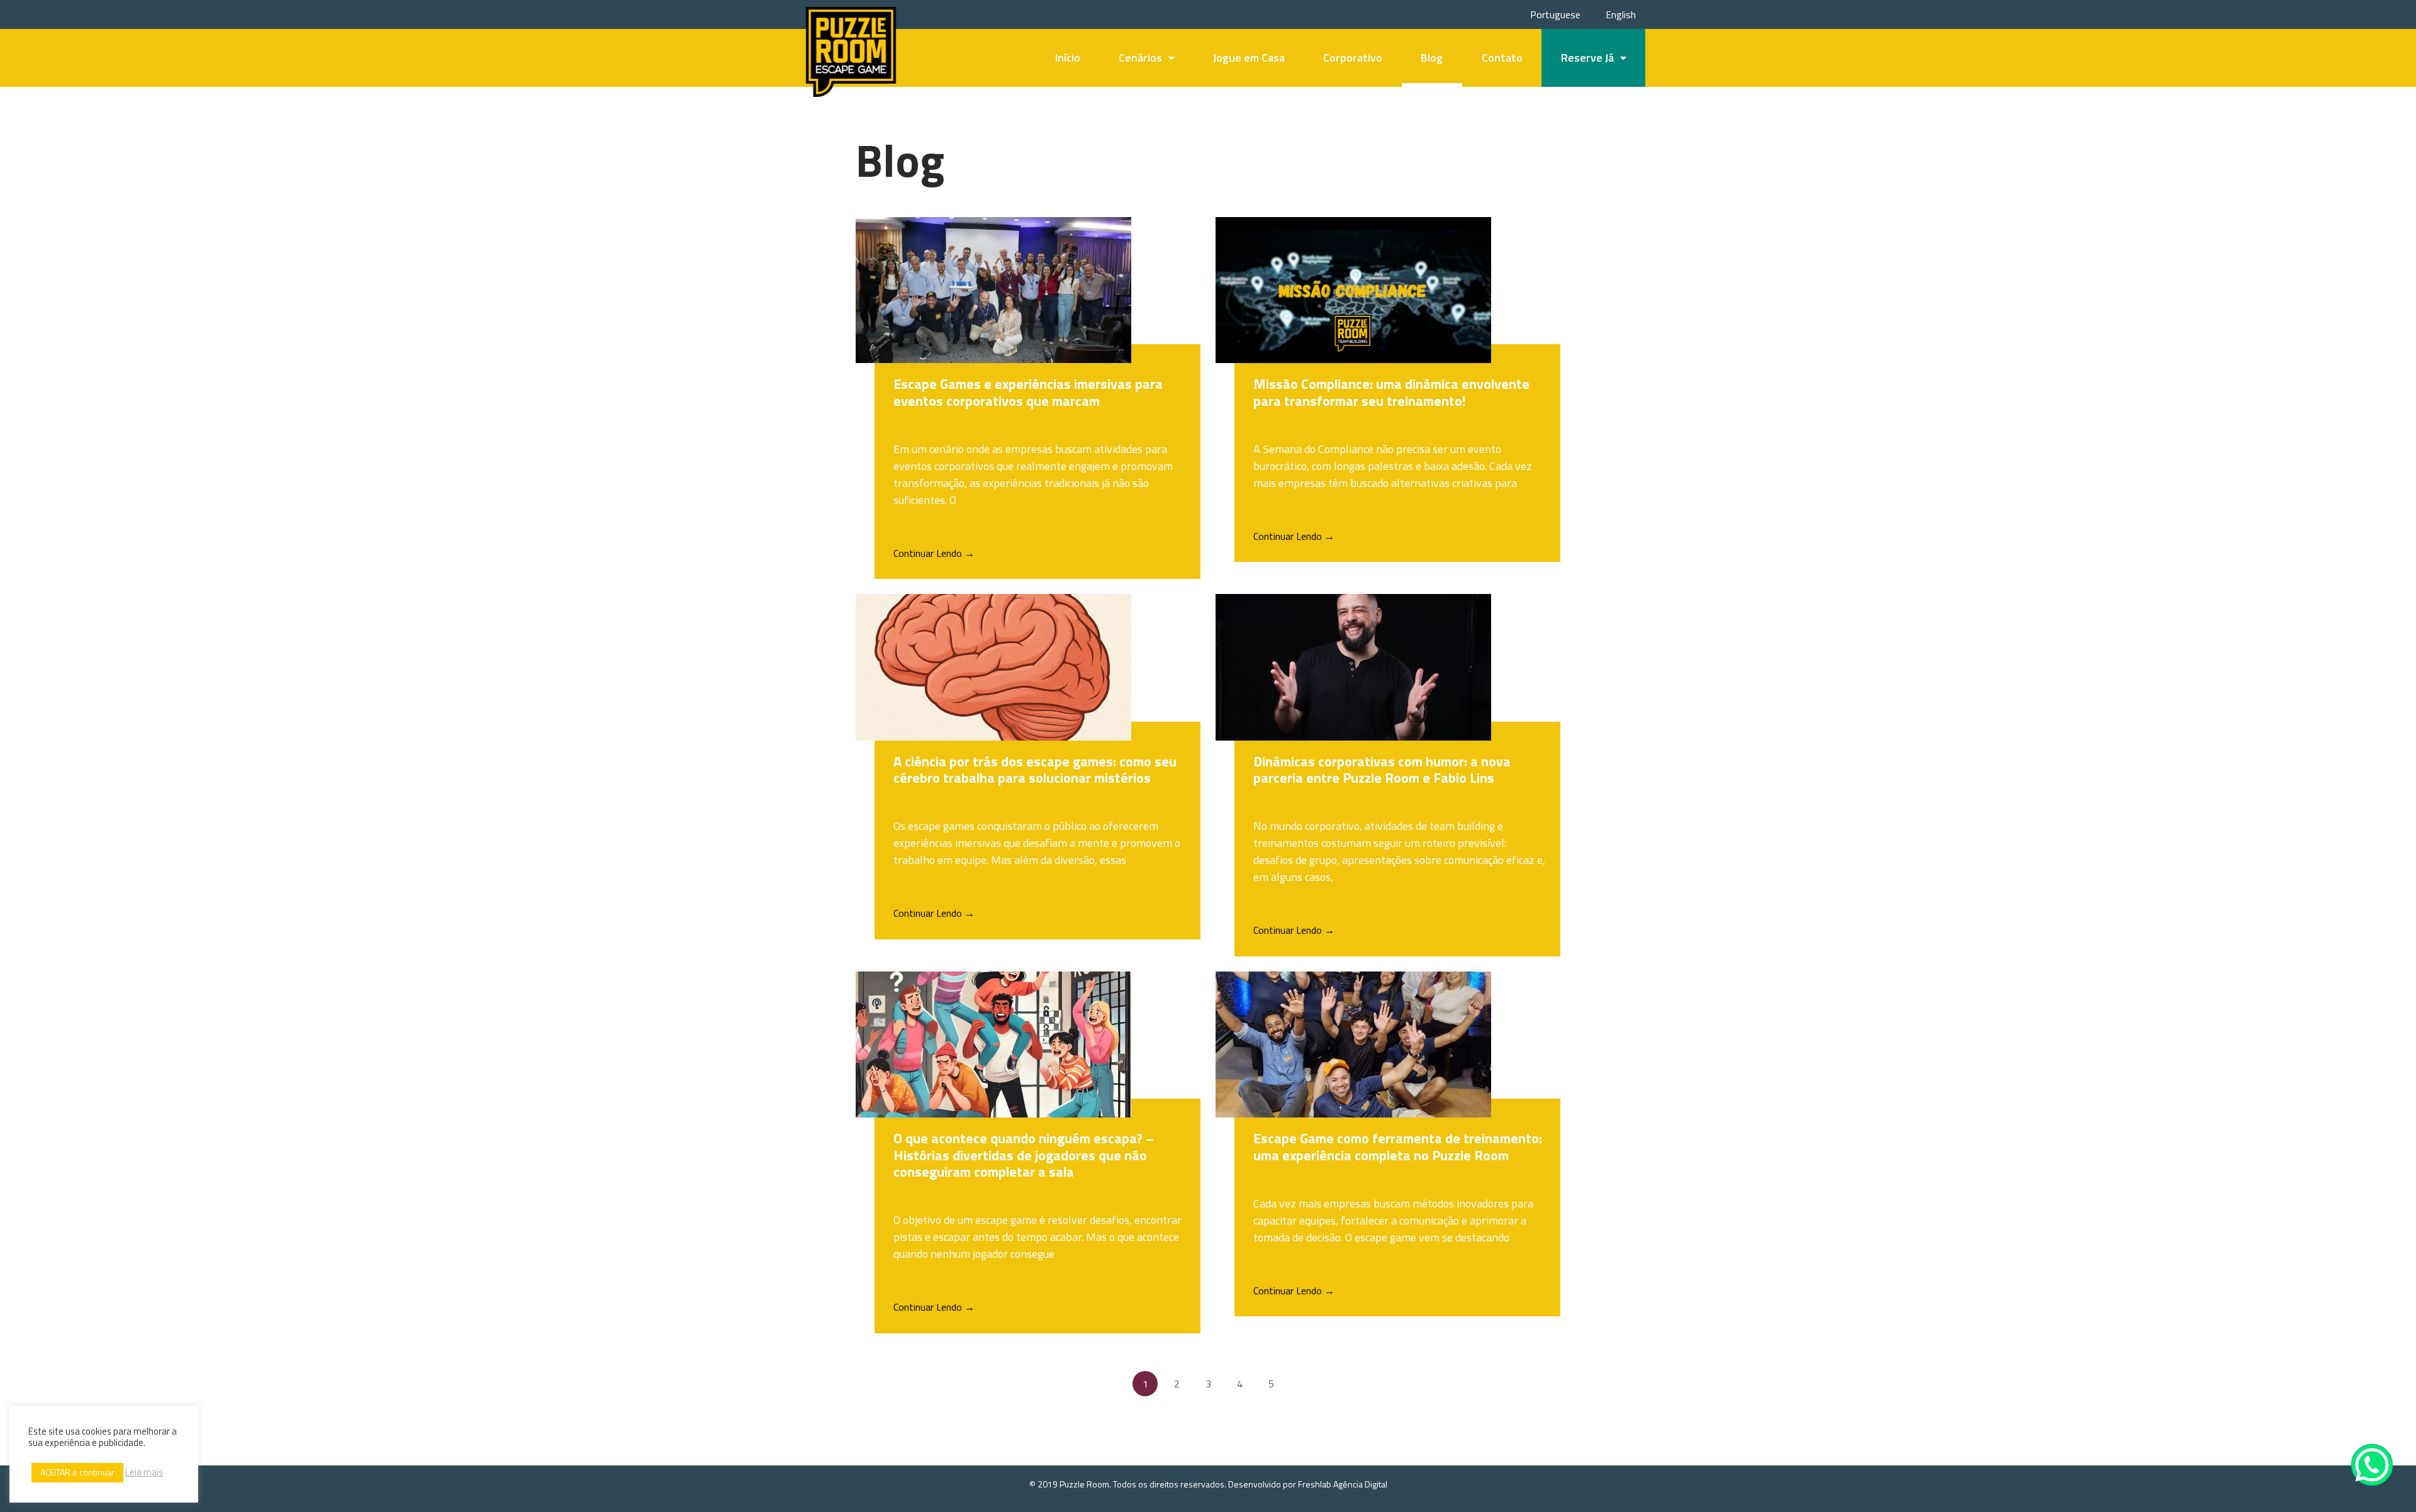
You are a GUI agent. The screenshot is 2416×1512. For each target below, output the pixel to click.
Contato (1502, 58)
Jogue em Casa (1249, 58)
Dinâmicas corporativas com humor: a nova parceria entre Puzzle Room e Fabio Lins (1382, 770)
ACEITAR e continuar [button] (77, 1472)
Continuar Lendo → (934, 553)
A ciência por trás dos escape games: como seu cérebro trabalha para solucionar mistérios (1035, 770)
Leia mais (144, 1472)
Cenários (1140, 58)
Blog (1432, 58)
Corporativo (1353, 58)
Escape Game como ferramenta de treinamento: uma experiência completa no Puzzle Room (1398, 1146)
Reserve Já (1587, 58)
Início (1068, 58)
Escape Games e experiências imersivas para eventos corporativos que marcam (1028, 392)
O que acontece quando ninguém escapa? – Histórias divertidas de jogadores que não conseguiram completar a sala (1024, 1155)
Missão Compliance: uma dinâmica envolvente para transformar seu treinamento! (1391, 392)
